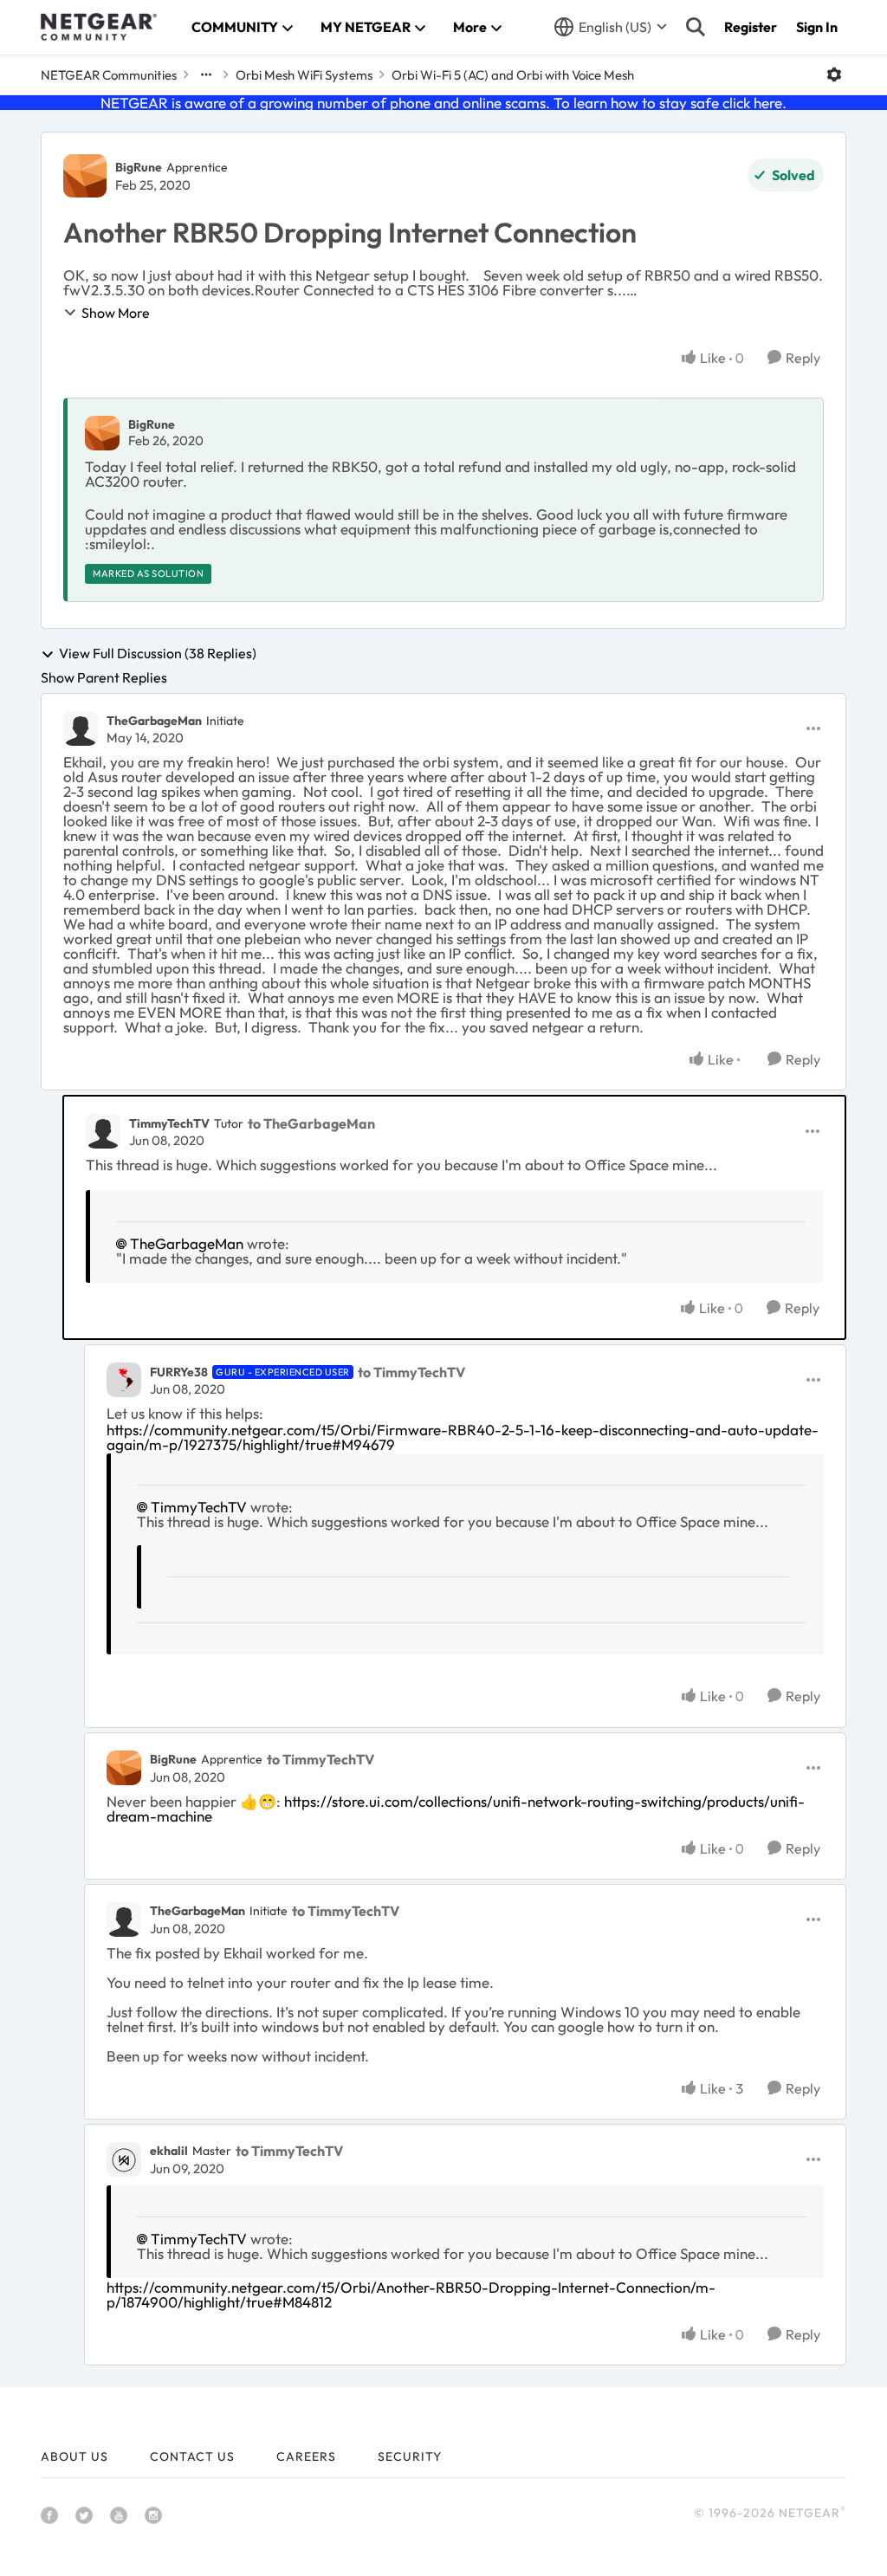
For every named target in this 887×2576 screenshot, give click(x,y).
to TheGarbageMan (311, 1123)
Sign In (817, 27)
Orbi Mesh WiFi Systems (304, 75)
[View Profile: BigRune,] (102, 433)
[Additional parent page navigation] (206, 74)
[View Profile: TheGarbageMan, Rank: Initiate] (81, 728)
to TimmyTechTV (411, 1372)
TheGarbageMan (154, 721)
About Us (74, 2456)
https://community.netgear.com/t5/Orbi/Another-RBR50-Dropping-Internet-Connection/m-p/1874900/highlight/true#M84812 (411, 2294)
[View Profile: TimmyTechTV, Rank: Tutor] (103, 1131)
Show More (116, 313)
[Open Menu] (834, 74)
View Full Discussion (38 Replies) (158, 654)
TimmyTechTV (169, 1123)
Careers (306, 2456)
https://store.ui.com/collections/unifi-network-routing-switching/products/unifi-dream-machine (456, 1809)
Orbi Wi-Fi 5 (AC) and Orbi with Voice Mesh (513, 75)
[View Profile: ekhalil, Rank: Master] (124, 2159)
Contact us (192, 2456)
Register (751, 27)
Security (410, 2456)
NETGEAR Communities (109, 75)
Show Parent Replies (104, 677)
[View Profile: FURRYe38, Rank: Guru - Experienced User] (124, 1380)
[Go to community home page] (99, 27)
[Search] (696, 27)
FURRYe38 (179, 1372)
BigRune (139, 167)
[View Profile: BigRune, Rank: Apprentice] (85, 176)
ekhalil (169, 2151)
